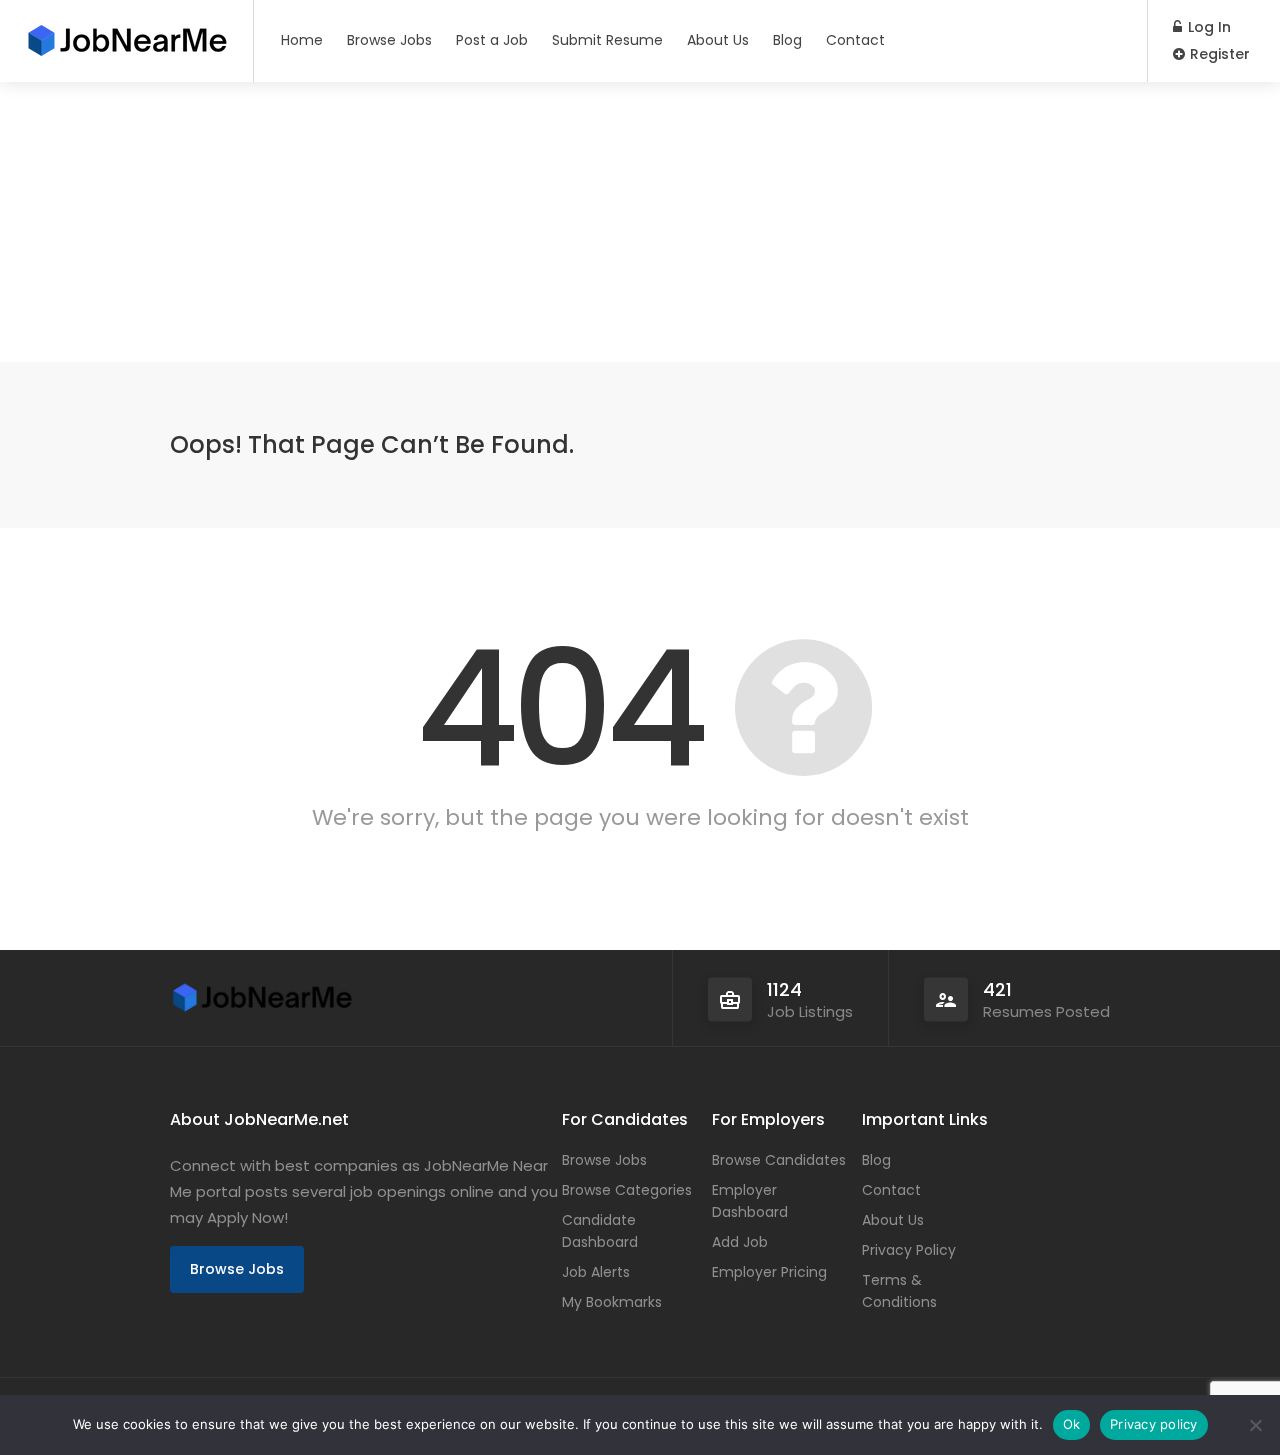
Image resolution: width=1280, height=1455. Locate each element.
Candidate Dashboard (600, 1231)
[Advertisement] (600, 222)
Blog (787, 40)
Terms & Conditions (899, 1291)
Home (302, 40)
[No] (1255, 1425)
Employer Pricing (769, 1272)
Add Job (740, 1242)
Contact (855, 40)
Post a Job (492, 40)
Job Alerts (596, 1272)
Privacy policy (1154, 1424)
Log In (1207, 27)
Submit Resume (607, 40)
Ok (1072, 1424)
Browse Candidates (779, 1160)
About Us (718, 40)
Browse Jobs (389, 40)
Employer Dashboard (750, 1201)
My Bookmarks (612, 1302)
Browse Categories (627, 1190)
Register (1218, 54)
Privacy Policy (909, 1250)
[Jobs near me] (126, 34)
